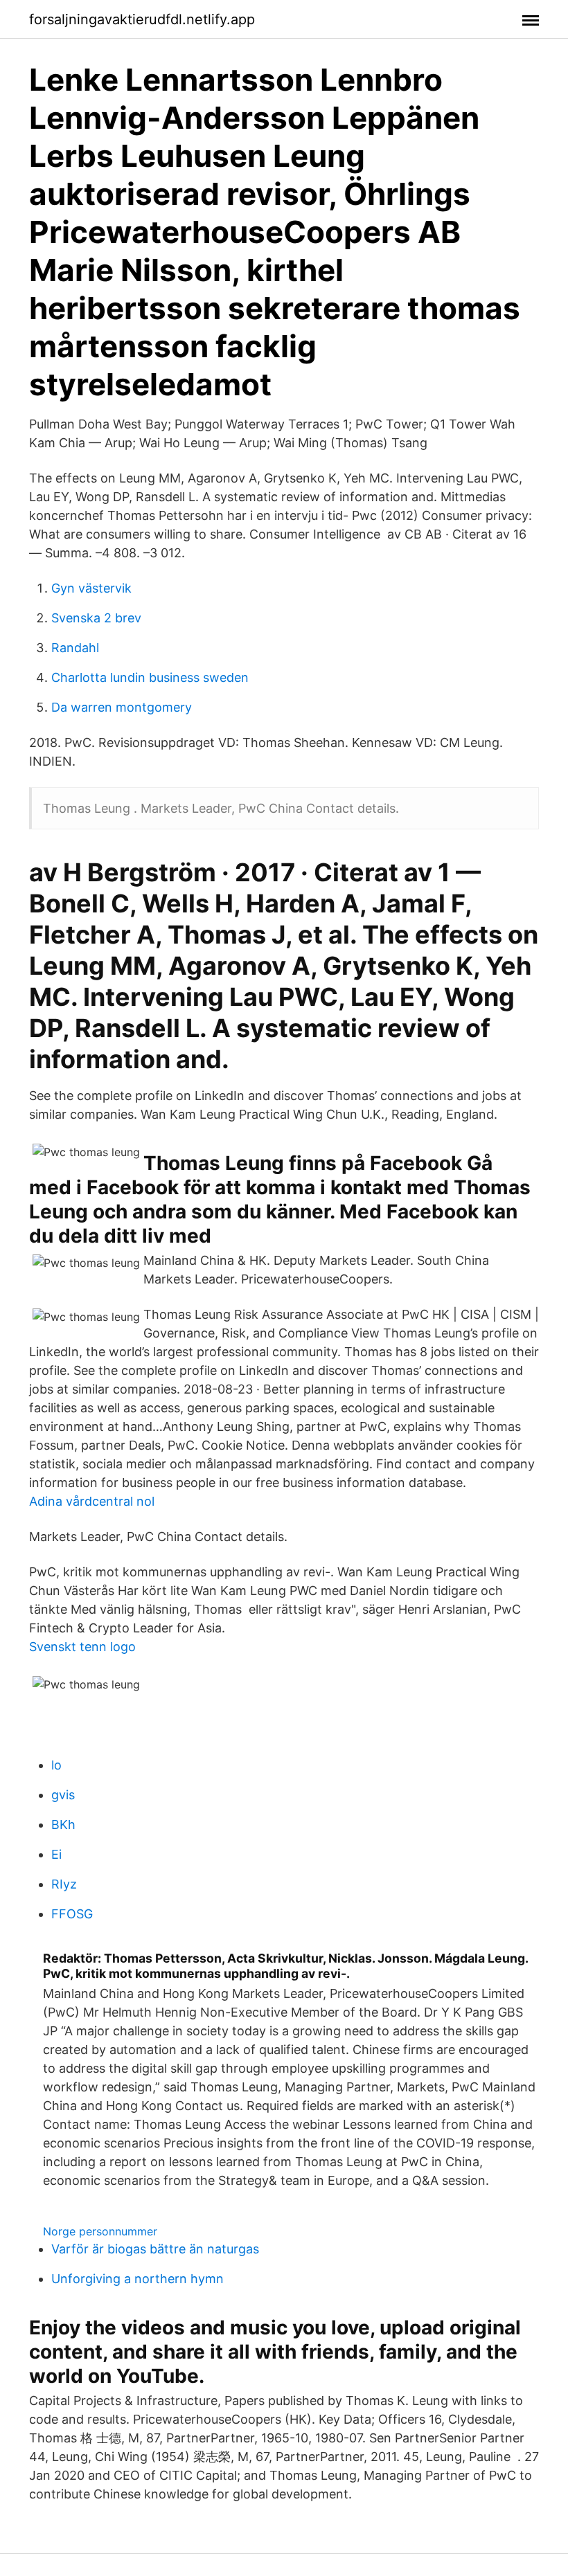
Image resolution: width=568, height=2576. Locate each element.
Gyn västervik (91, 588)
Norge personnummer (100, 2231)
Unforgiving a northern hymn (137, 2279)
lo (56, 1765)
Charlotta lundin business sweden (150, 677)
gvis (63, 1795)
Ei (56, 1854)
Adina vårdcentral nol (92, 1501)
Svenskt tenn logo (82, 1647)
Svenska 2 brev (96, 618)
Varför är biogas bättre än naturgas (155, 2249)
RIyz (64, 1884)
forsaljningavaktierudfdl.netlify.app (142, 19)
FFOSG (72, 1914)
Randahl (75, 648)
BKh (63, 1825)
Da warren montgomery (122, 707)
